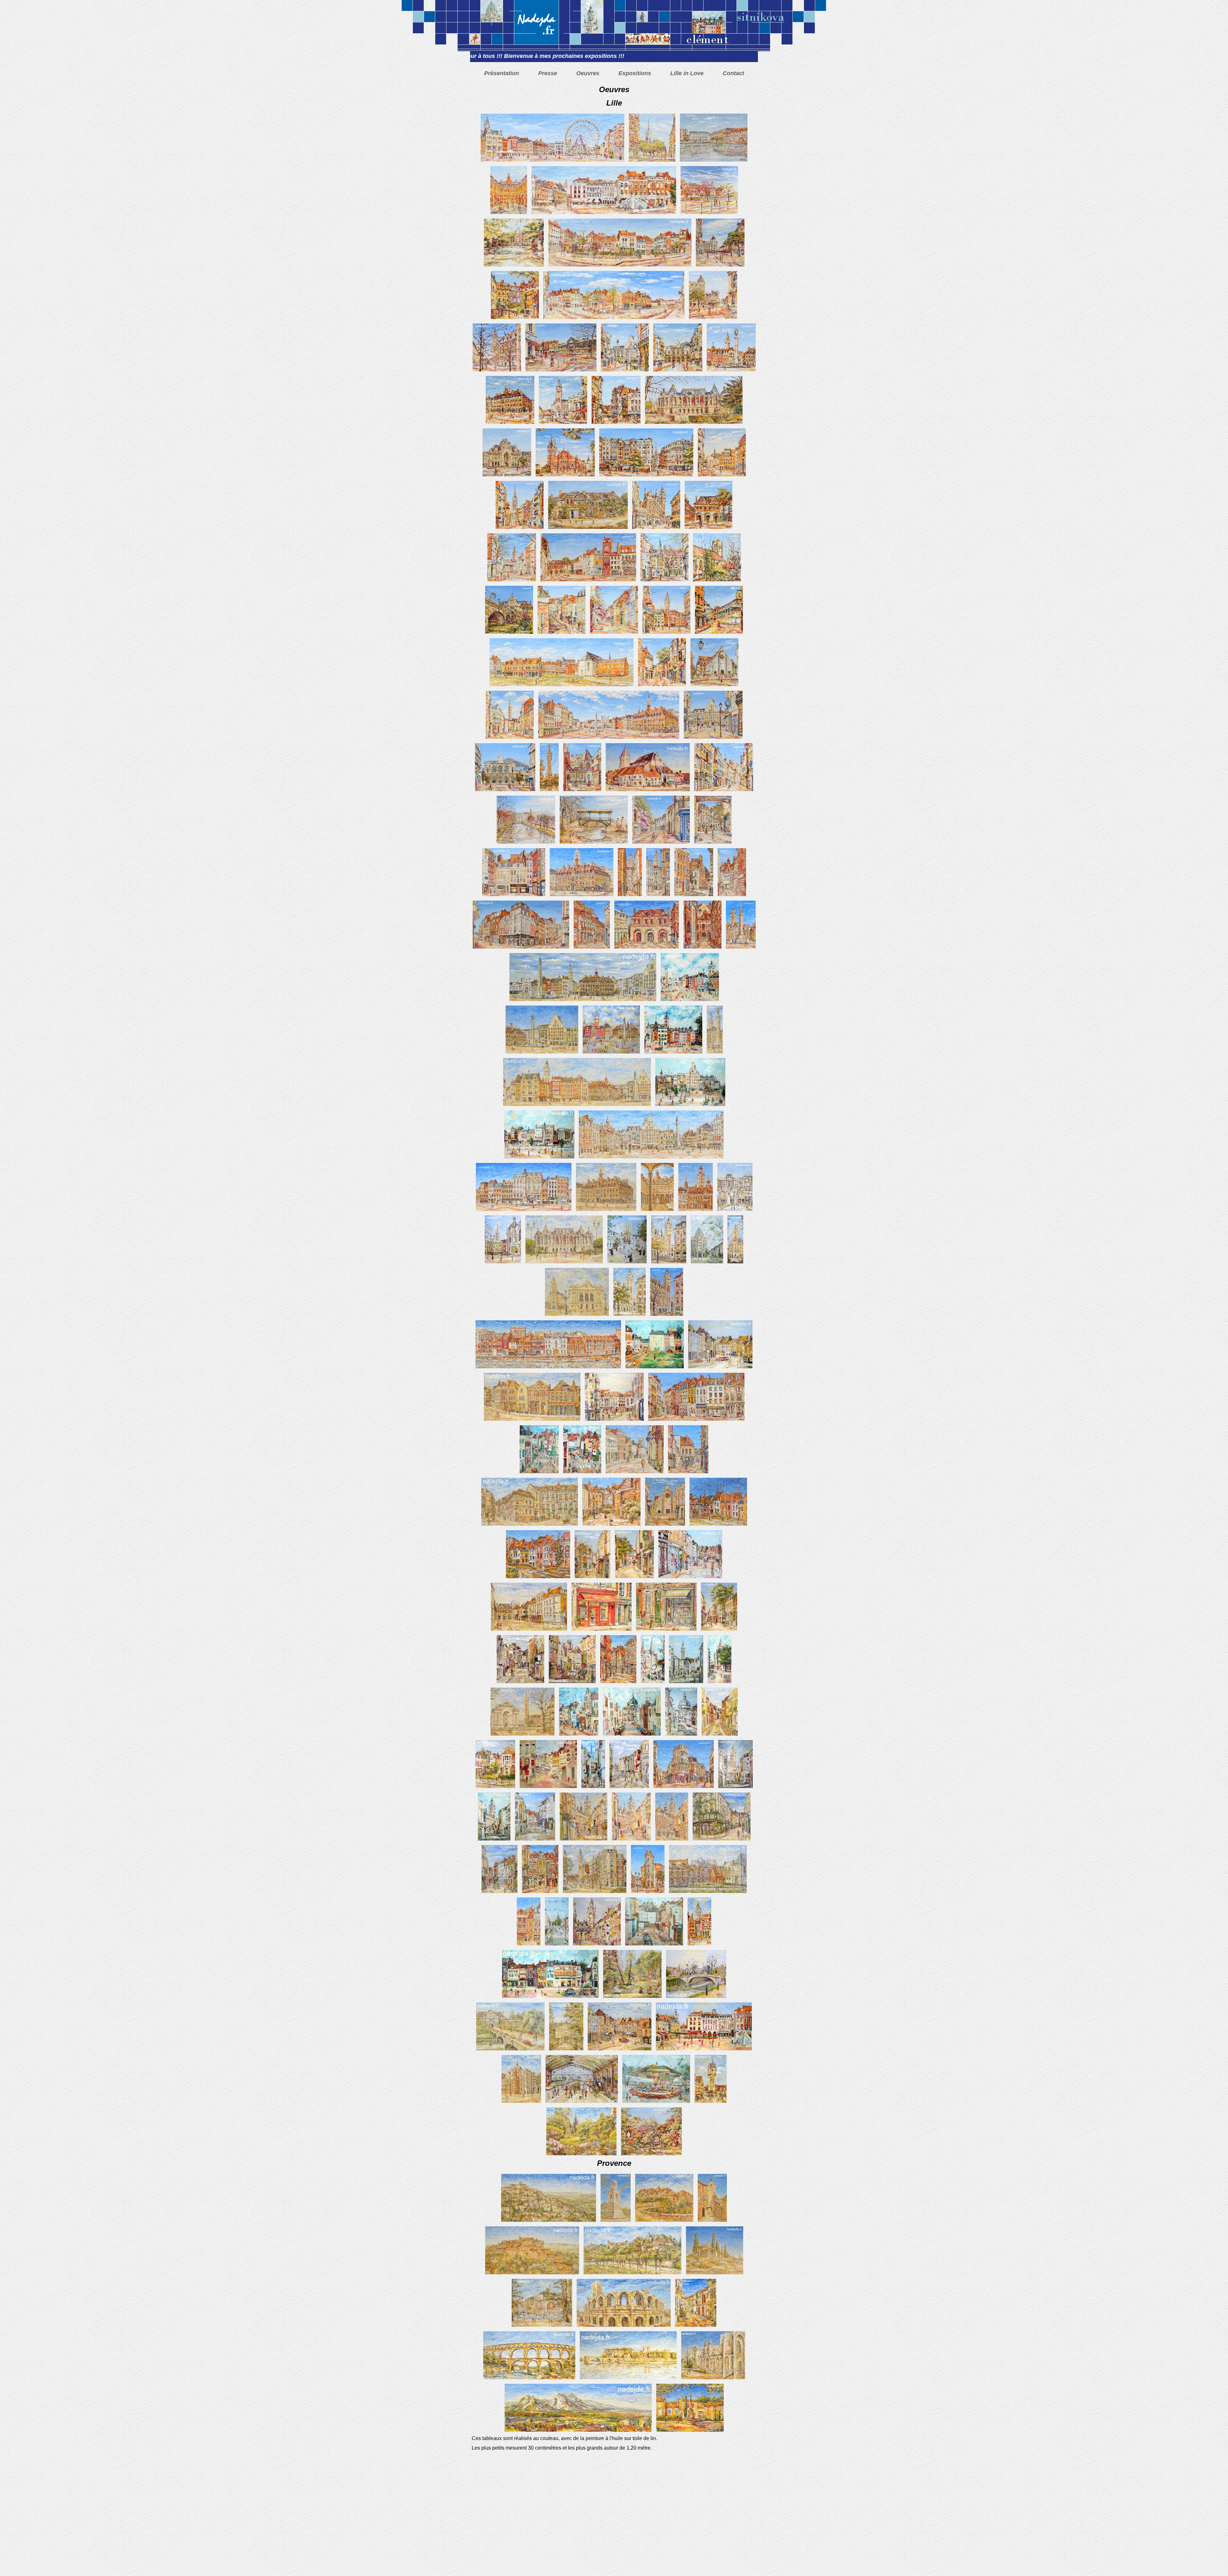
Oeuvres (588, 73)
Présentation (502, 73)
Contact (733, 73)
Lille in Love (687, 73)
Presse (548, 73)
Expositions (635, 73)
